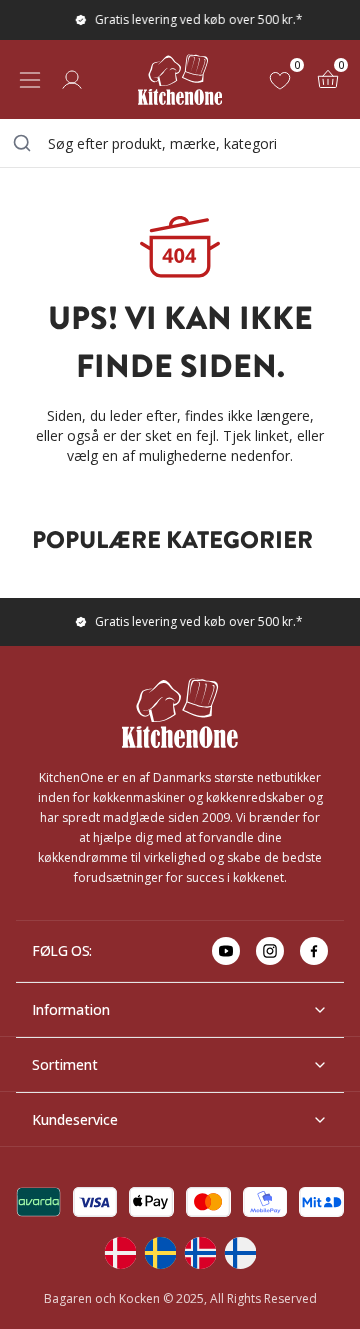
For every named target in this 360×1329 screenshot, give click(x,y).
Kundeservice (75, 1119)
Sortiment (65, 1064)
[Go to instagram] (270, 951)
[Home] (180, 79)
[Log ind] (72, 80)
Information (71, 1009)
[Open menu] (30, 80)
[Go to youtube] (226, 951)
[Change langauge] (120, 1253)
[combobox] (180, 143)
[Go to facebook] (314, 951)
